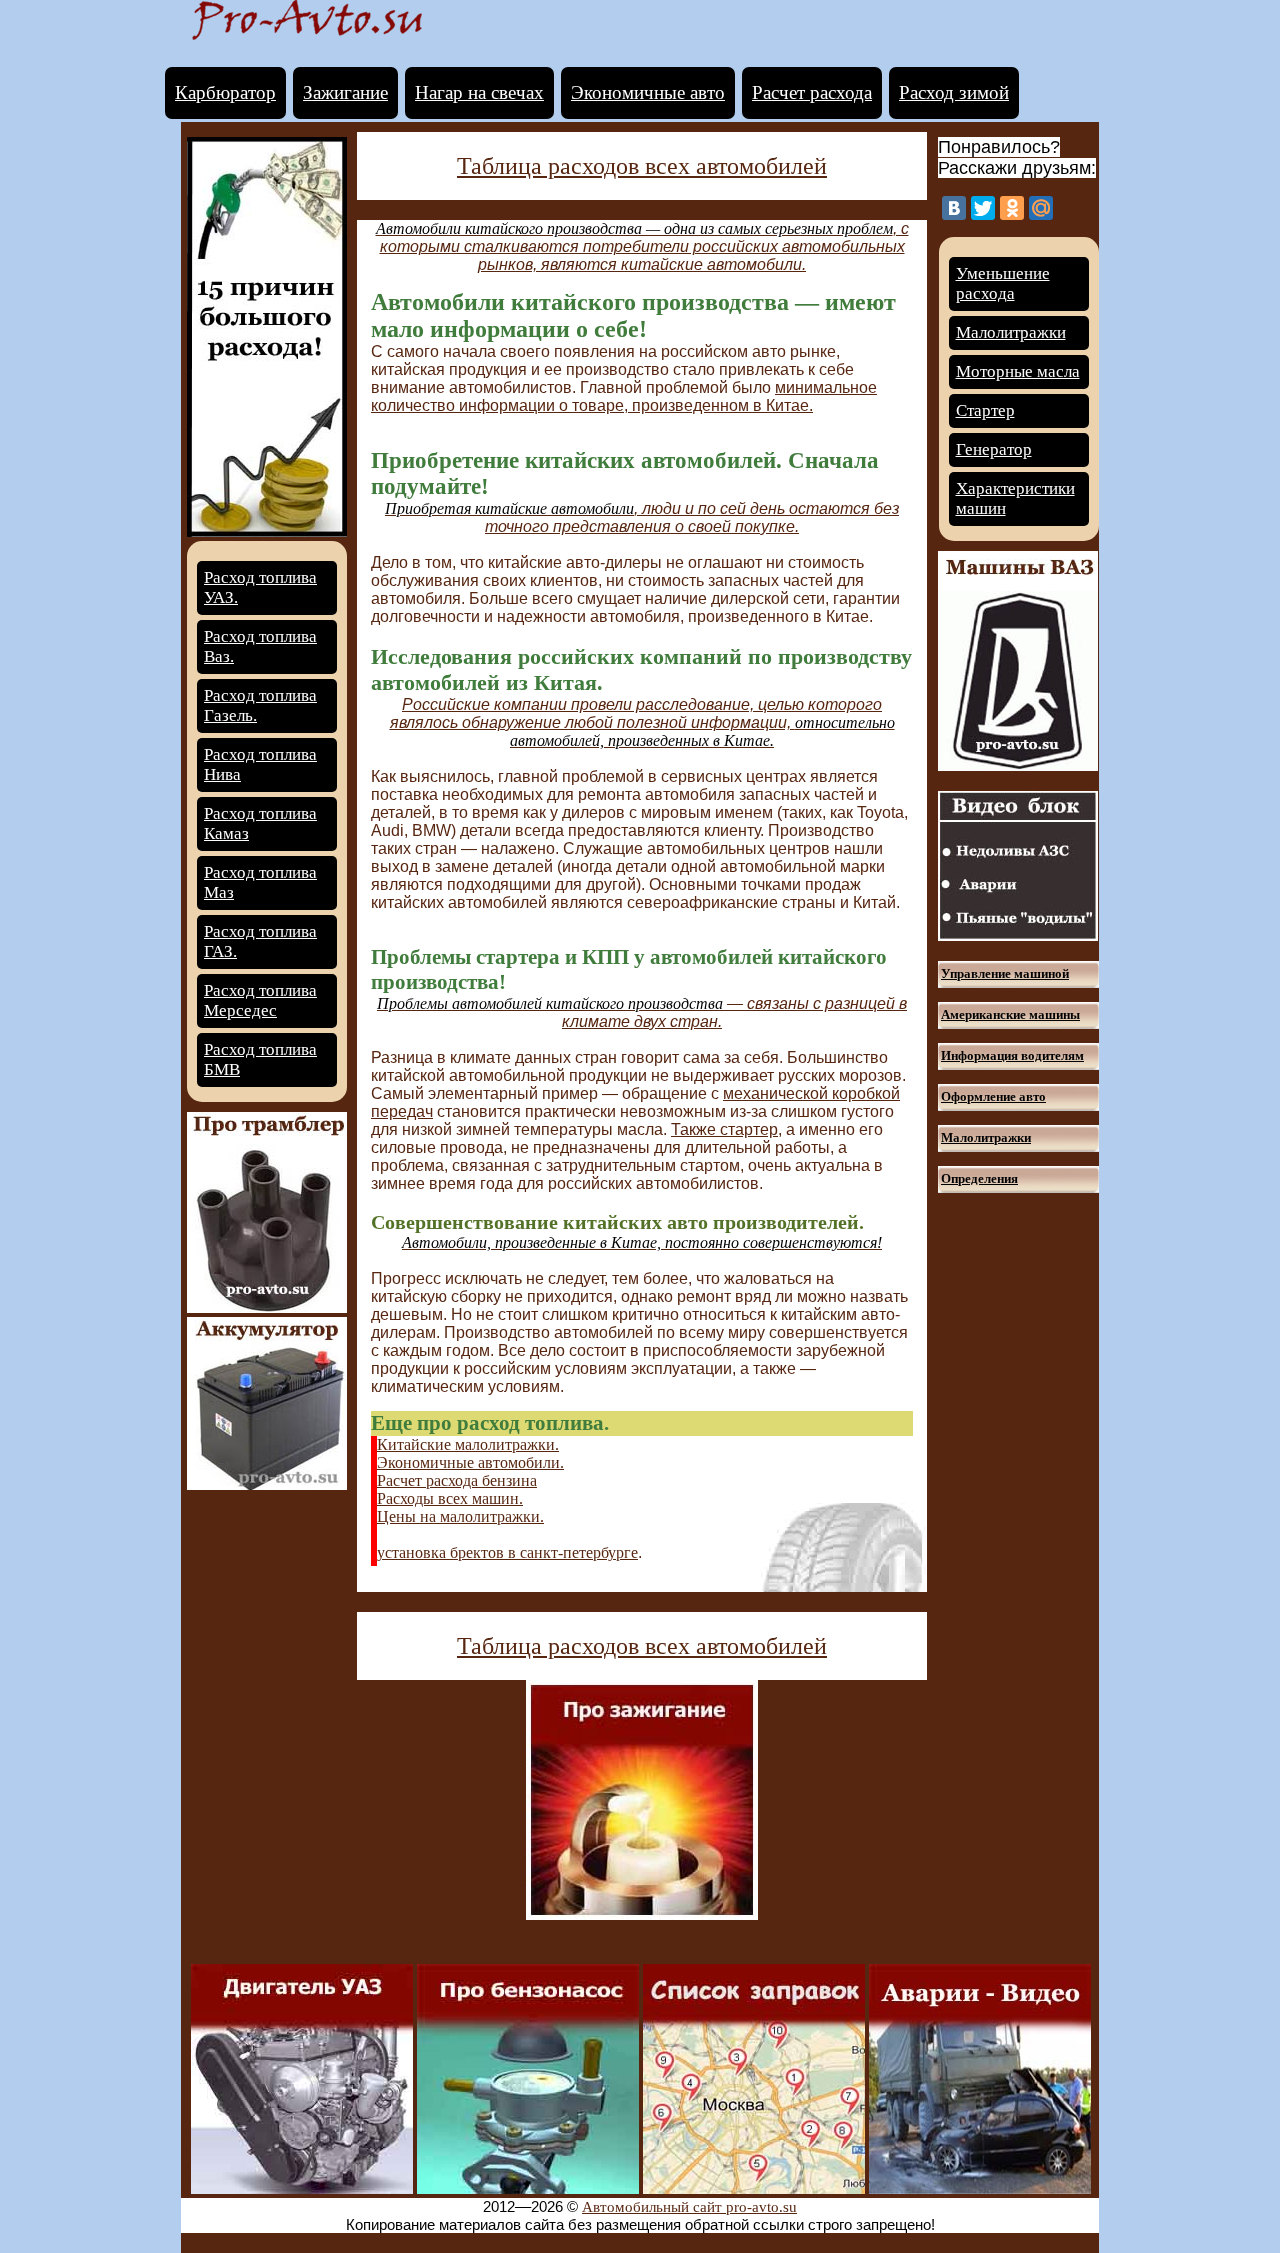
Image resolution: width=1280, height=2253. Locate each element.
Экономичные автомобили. (470, 1462)
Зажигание (345, 92)
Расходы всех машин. (450, 1498)
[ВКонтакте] (954, 208)
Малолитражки (1011, 332)
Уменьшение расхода (1003, 283)
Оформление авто (993, 1096)
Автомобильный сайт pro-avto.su (689, 2207)
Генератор (994, 449)
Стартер (985, 410)
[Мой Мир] (1041, 208)
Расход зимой (954, 92)
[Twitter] (983, 208)
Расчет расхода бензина (457, 1480)
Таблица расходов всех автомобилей (642, 166)
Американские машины (1010, 1014)
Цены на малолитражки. (460, 1516)
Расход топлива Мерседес (260, 1000)
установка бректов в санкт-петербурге (507, 1552)
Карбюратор (225, 92)
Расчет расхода (812, 92)
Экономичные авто (648, 92)
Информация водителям (1012, 1055)
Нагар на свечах (479, 92)
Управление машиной (1005, 973)
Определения (979, 1178)
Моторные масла (1018, 371)
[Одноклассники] (1012, 208)
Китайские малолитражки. (468, 1444)
